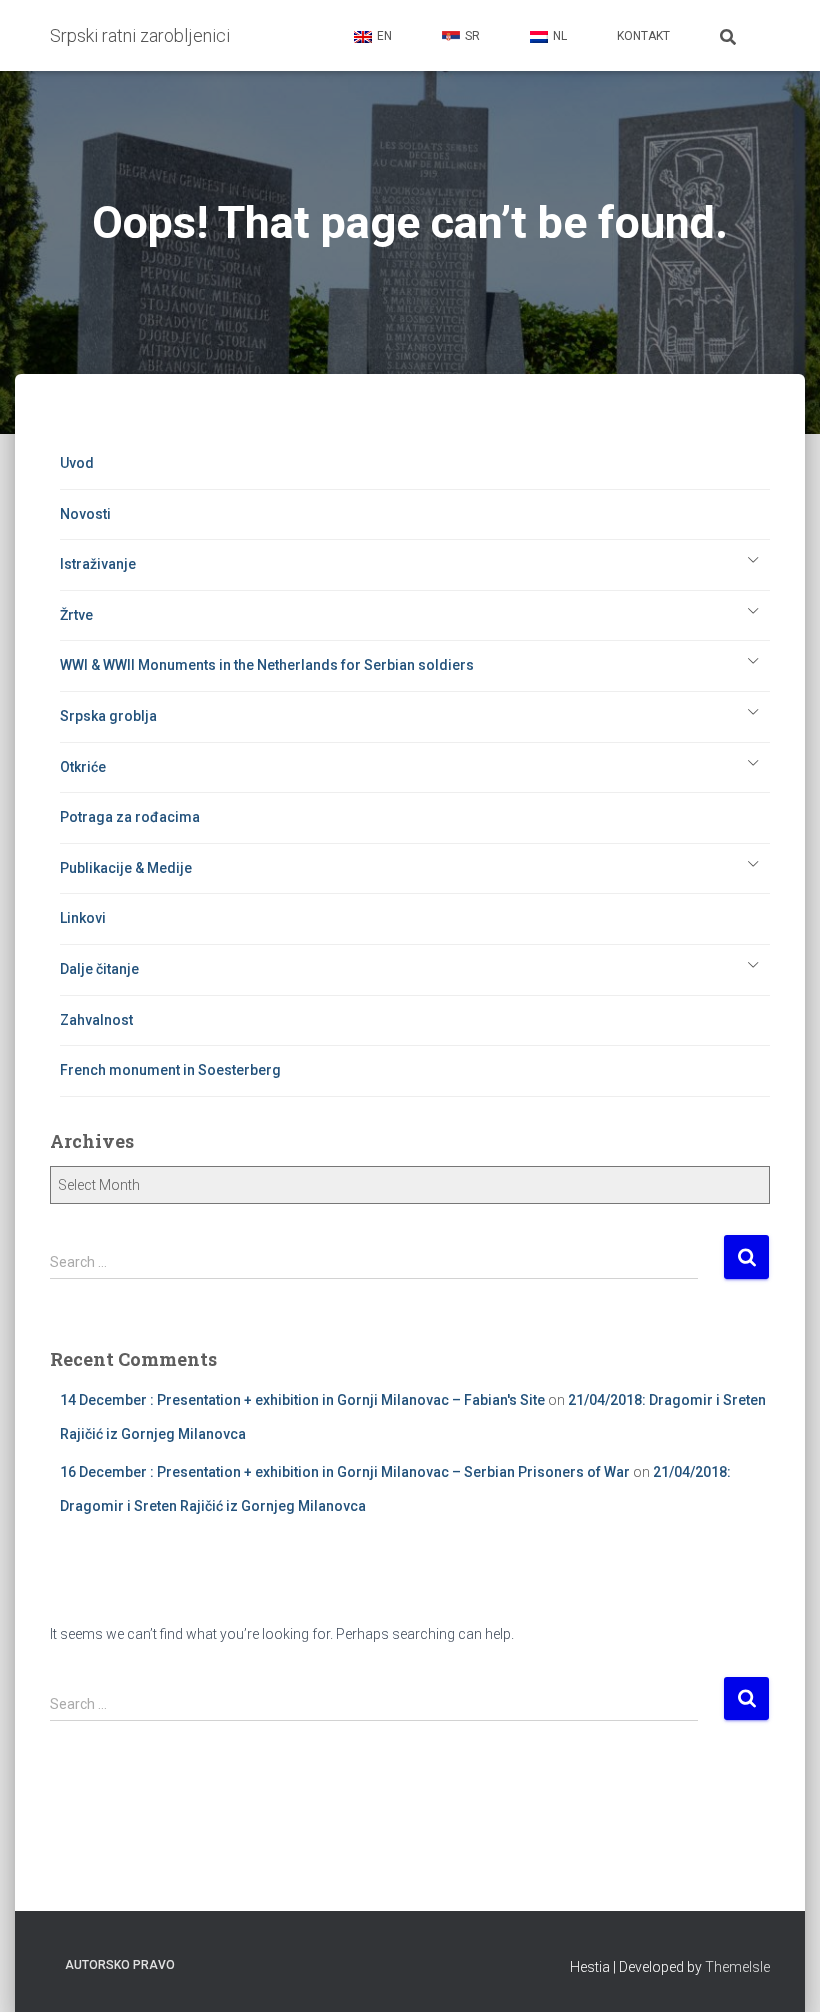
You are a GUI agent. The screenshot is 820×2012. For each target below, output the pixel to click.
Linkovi (83, 918)
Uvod (77, 463)
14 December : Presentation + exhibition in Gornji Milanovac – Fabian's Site (302, 1400)
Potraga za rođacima (130, 817)
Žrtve (76, 615)
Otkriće (83, 767)
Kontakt (643, 36)
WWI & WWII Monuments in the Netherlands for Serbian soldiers (267, 665)
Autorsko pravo (120, 1965)
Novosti (85, 514)
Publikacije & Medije (126, 868)
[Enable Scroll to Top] (780, 1972)
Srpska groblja (108, 716)
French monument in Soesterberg (170, 1070)
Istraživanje (98, 564)
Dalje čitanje (99, 969)
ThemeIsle (737, 1967)
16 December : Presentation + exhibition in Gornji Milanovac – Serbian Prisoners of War (345, 1472)
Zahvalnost (96, 1020)
